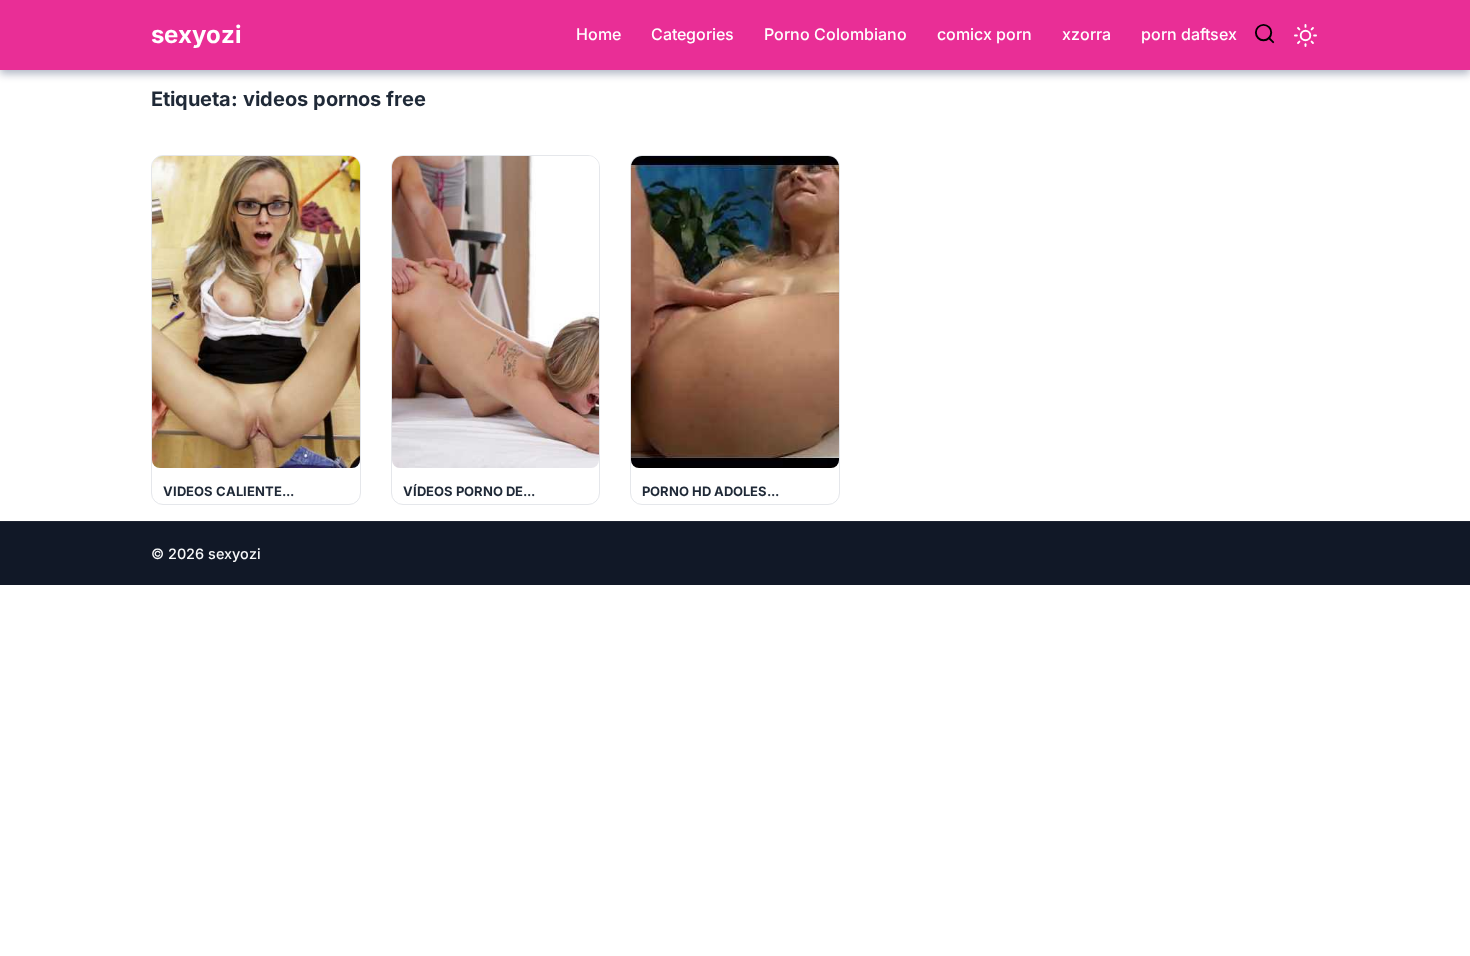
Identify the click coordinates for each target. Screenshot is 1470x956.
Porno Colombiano (835, 34)
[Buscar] (1264, 35)
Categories (692, 34)
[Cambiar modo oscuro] (1305, 35)
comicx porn (984, 34)
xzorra (1086, 34)
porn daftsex (1189, 34)
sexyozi (196, 34)
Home (598, 34)
